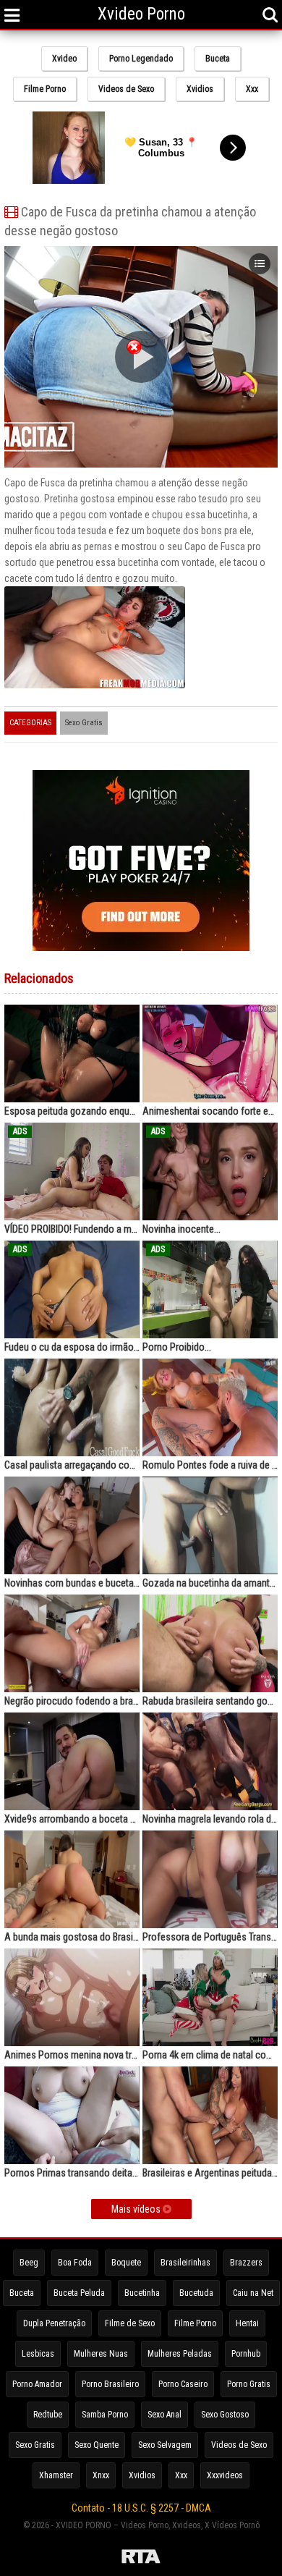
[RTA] (141, 2559)
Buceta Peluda (79, 2293)
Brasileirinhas (185, 2263)
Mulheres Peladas (180, 2354)
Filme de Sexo (130, 2323)
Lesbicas (38, 2354)
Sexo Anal (164, 2415)
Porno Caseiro (183, 2384)
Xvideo (64, 59)
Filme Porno (45, 89)
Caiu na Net (253, 2293)
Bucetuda (196, 2293)
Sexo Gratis (84, 723)
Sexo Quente (97, 2445)
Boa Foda (75, 2263)
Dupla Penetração (54, 2323)
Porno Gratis (249, 2384)
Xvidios (200, 89)
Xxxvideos (225, 2475)
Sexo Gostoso (225, 2415)
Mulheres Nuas (101, 2354)
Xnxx (101, 2475)
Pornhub (246, 2354)
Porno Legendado (141, 59)
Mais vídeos (137, 2209)
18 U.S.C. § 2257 (145, 2508)
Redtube (48, 2415)
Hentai (247, 2323)
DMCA (198, 2508)
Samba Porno (105, 2415)
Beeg (29, 2263)
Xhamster (56, 2475)
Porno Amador (37, 2384)
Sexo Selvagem (165, 2445)
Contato (88, 2508)
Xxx (252, 89)
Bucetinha (142, 2293)
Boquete (126, 2263)
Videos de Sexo (126, 89)
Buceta (218, 59)
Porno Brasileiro (110, 2384)
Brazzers (246, 2263)
